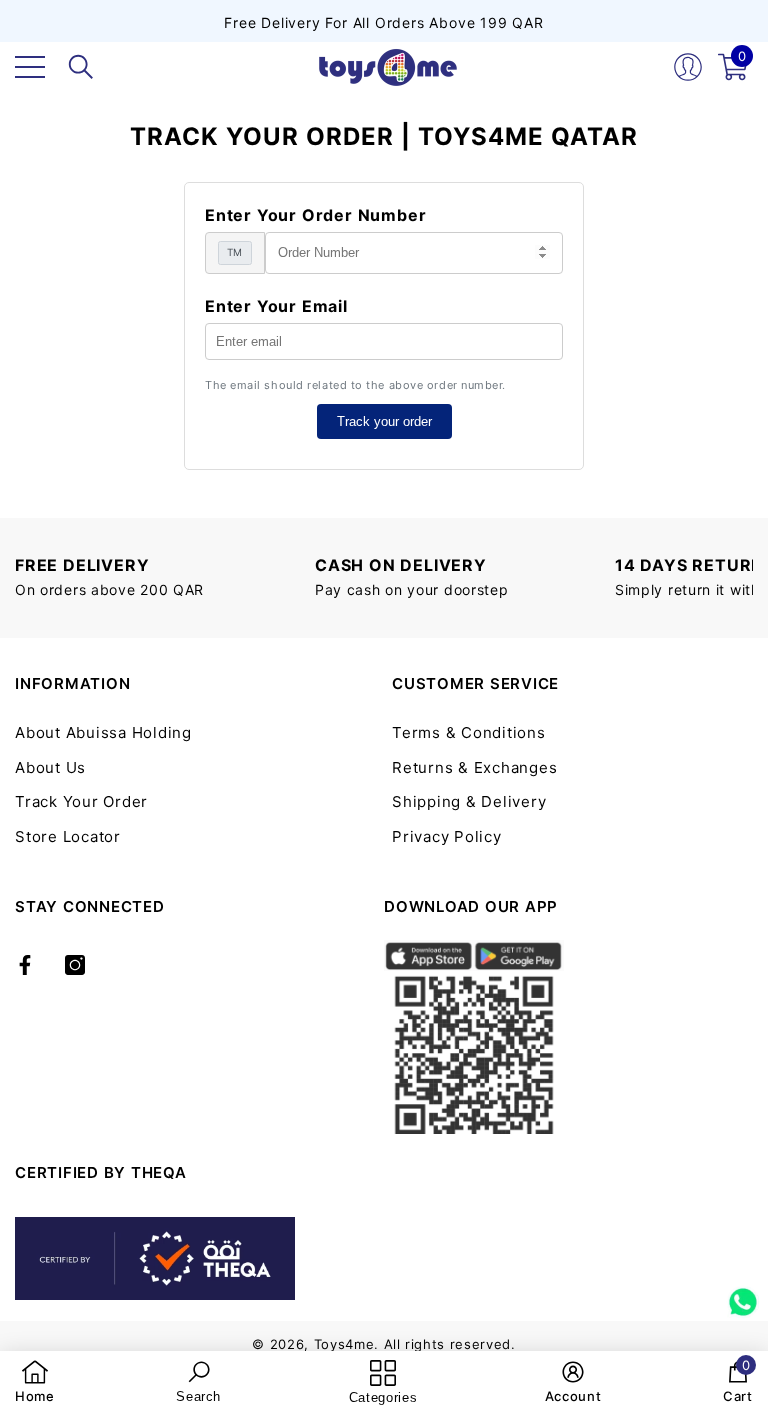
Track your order (384, 421)
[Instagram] (75, 965)
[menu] (30, 67)
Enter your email (276, 306)
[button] (81, 67)
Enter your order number (315, 215)
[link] (35, 1382)
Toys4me (344, 1344)
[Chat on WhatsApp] (743, 1295)
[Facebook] (25, 965)
